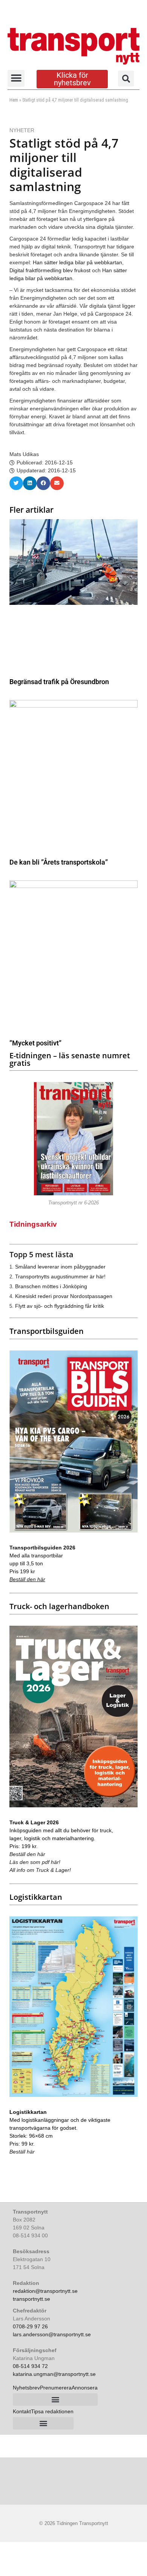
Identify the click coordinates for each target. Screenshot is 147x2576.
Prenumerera (56, 2388)
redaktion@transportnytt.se (45, 2291)
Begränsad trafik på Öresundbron (59, 682)
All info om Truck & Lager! (40, 1870)
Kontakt (22, 2411)
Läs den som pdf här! (35, 1862)
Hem (14, 100)
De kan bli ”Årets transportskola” (59, 862)
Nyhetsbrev (26, 2388)
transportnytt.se (31, 2299)
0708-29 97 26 (30, 2326)
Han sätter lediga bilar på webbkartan (77, 262)
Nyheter (22, 130)
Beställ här (22, 2152)
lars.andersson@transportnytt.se (52, 2334)
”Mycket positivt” (35, 1043)
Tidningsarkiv (33, 1224)
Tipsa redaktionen (52, 2411)
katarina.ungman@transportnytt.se (54, 2374)
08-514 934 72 (30, 2366)
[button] (16, 78)
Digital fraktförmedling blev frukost (50, 270)
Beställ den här (27, 1579)
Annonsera (85, 2388)
